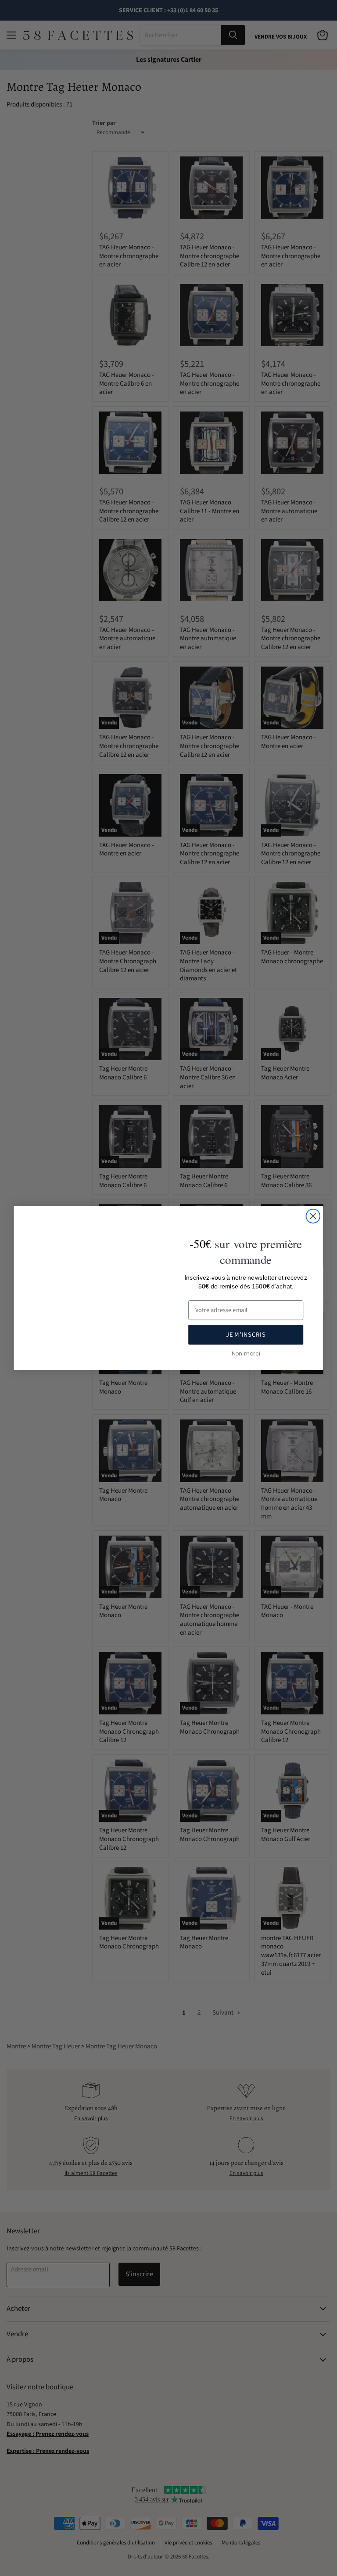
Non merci (246, 1353)
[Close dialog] (313, 1216)
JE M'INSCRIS (246, 1335)
